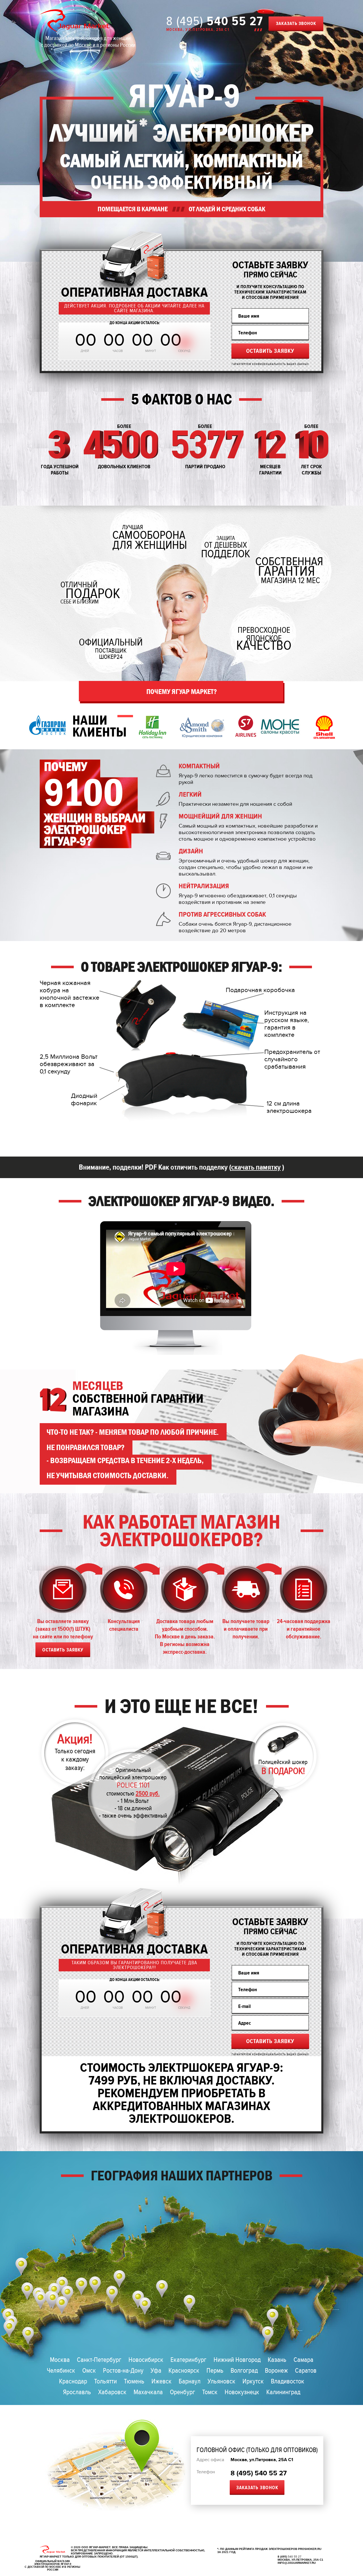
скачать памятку (256, 1167)
